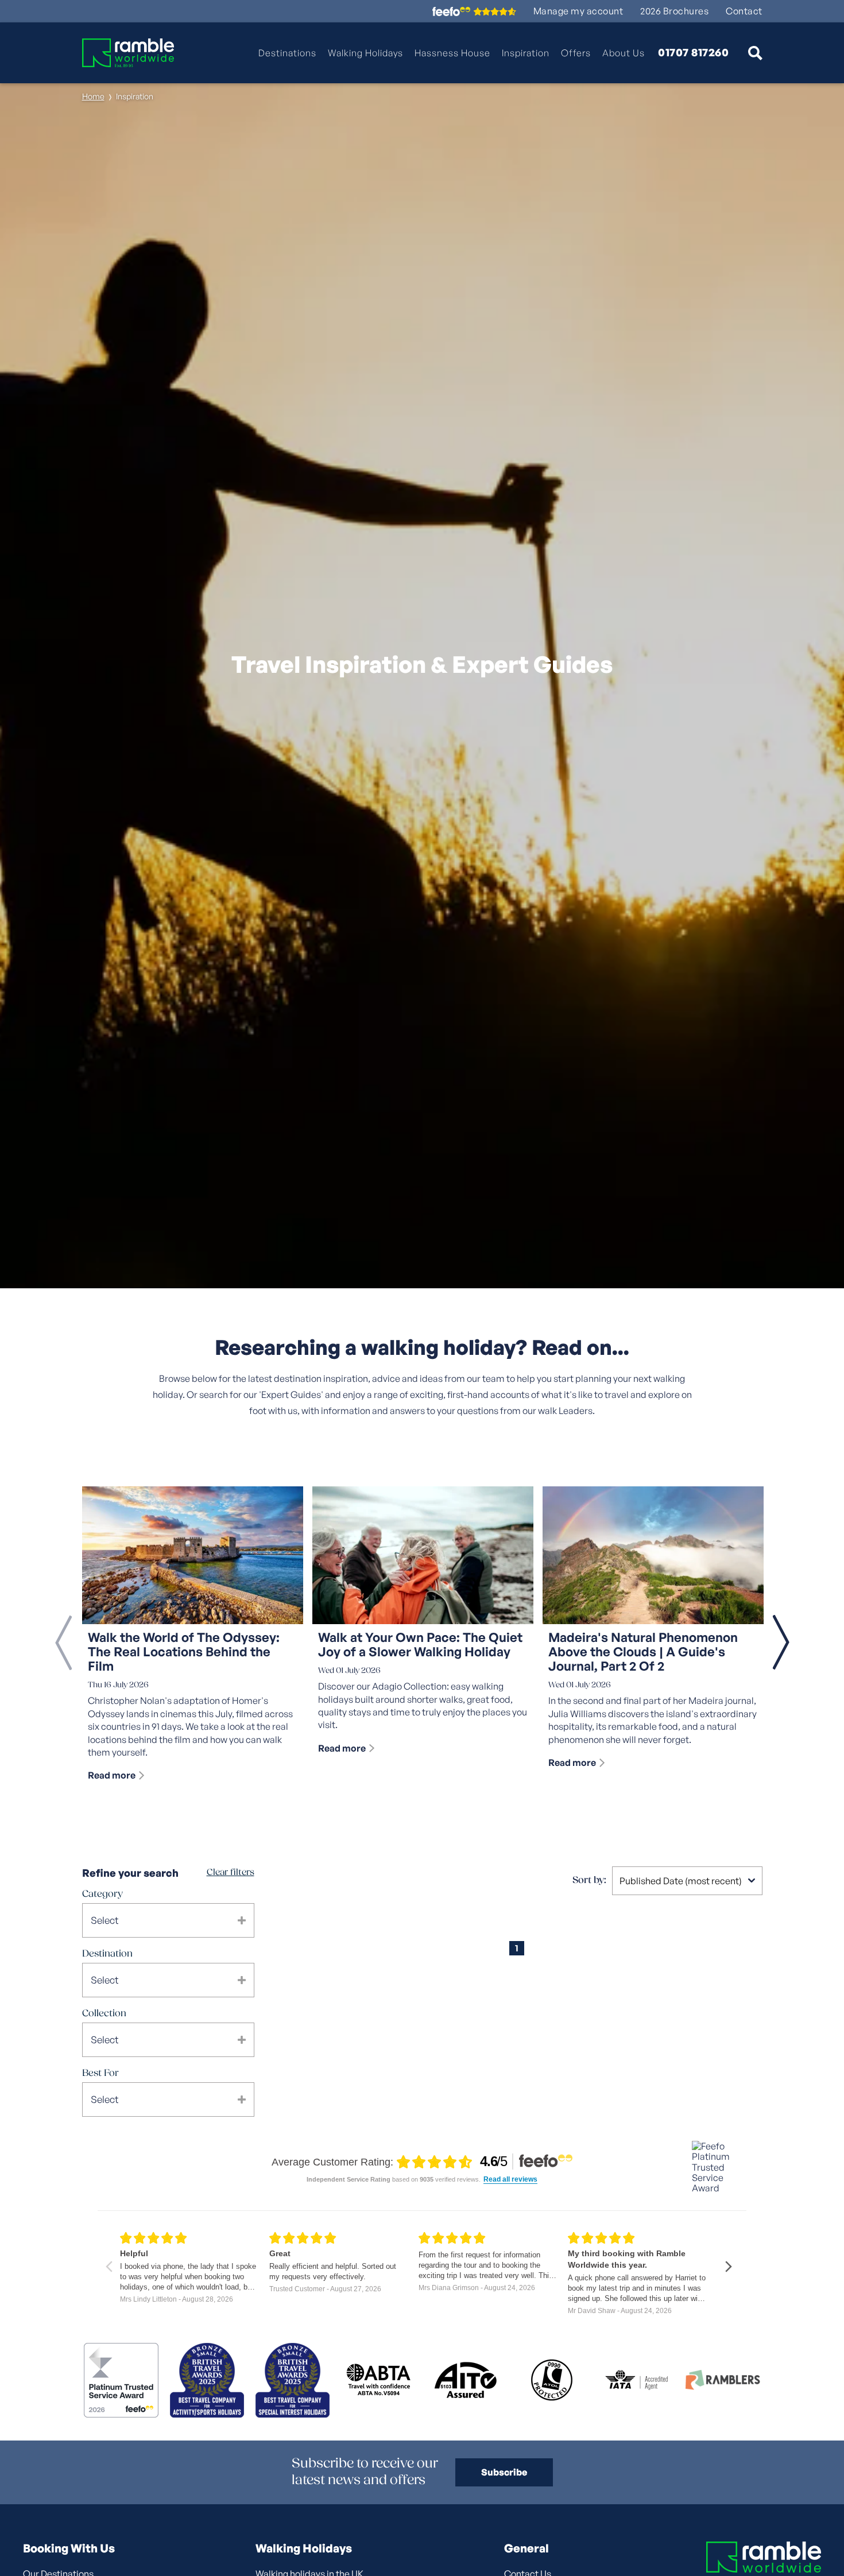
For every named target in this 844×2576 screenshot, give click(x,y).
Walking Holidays (365, 53)
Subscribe (504, 2472)
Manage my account (578, 11)
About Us (624, 53)
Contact (744, 11)
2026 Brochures (674, 11)
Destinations (287, 53)
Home (93, 96)
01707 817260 (693, 53)
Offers (576, 53)
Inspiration (526, 53)
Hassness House (452, 53)
